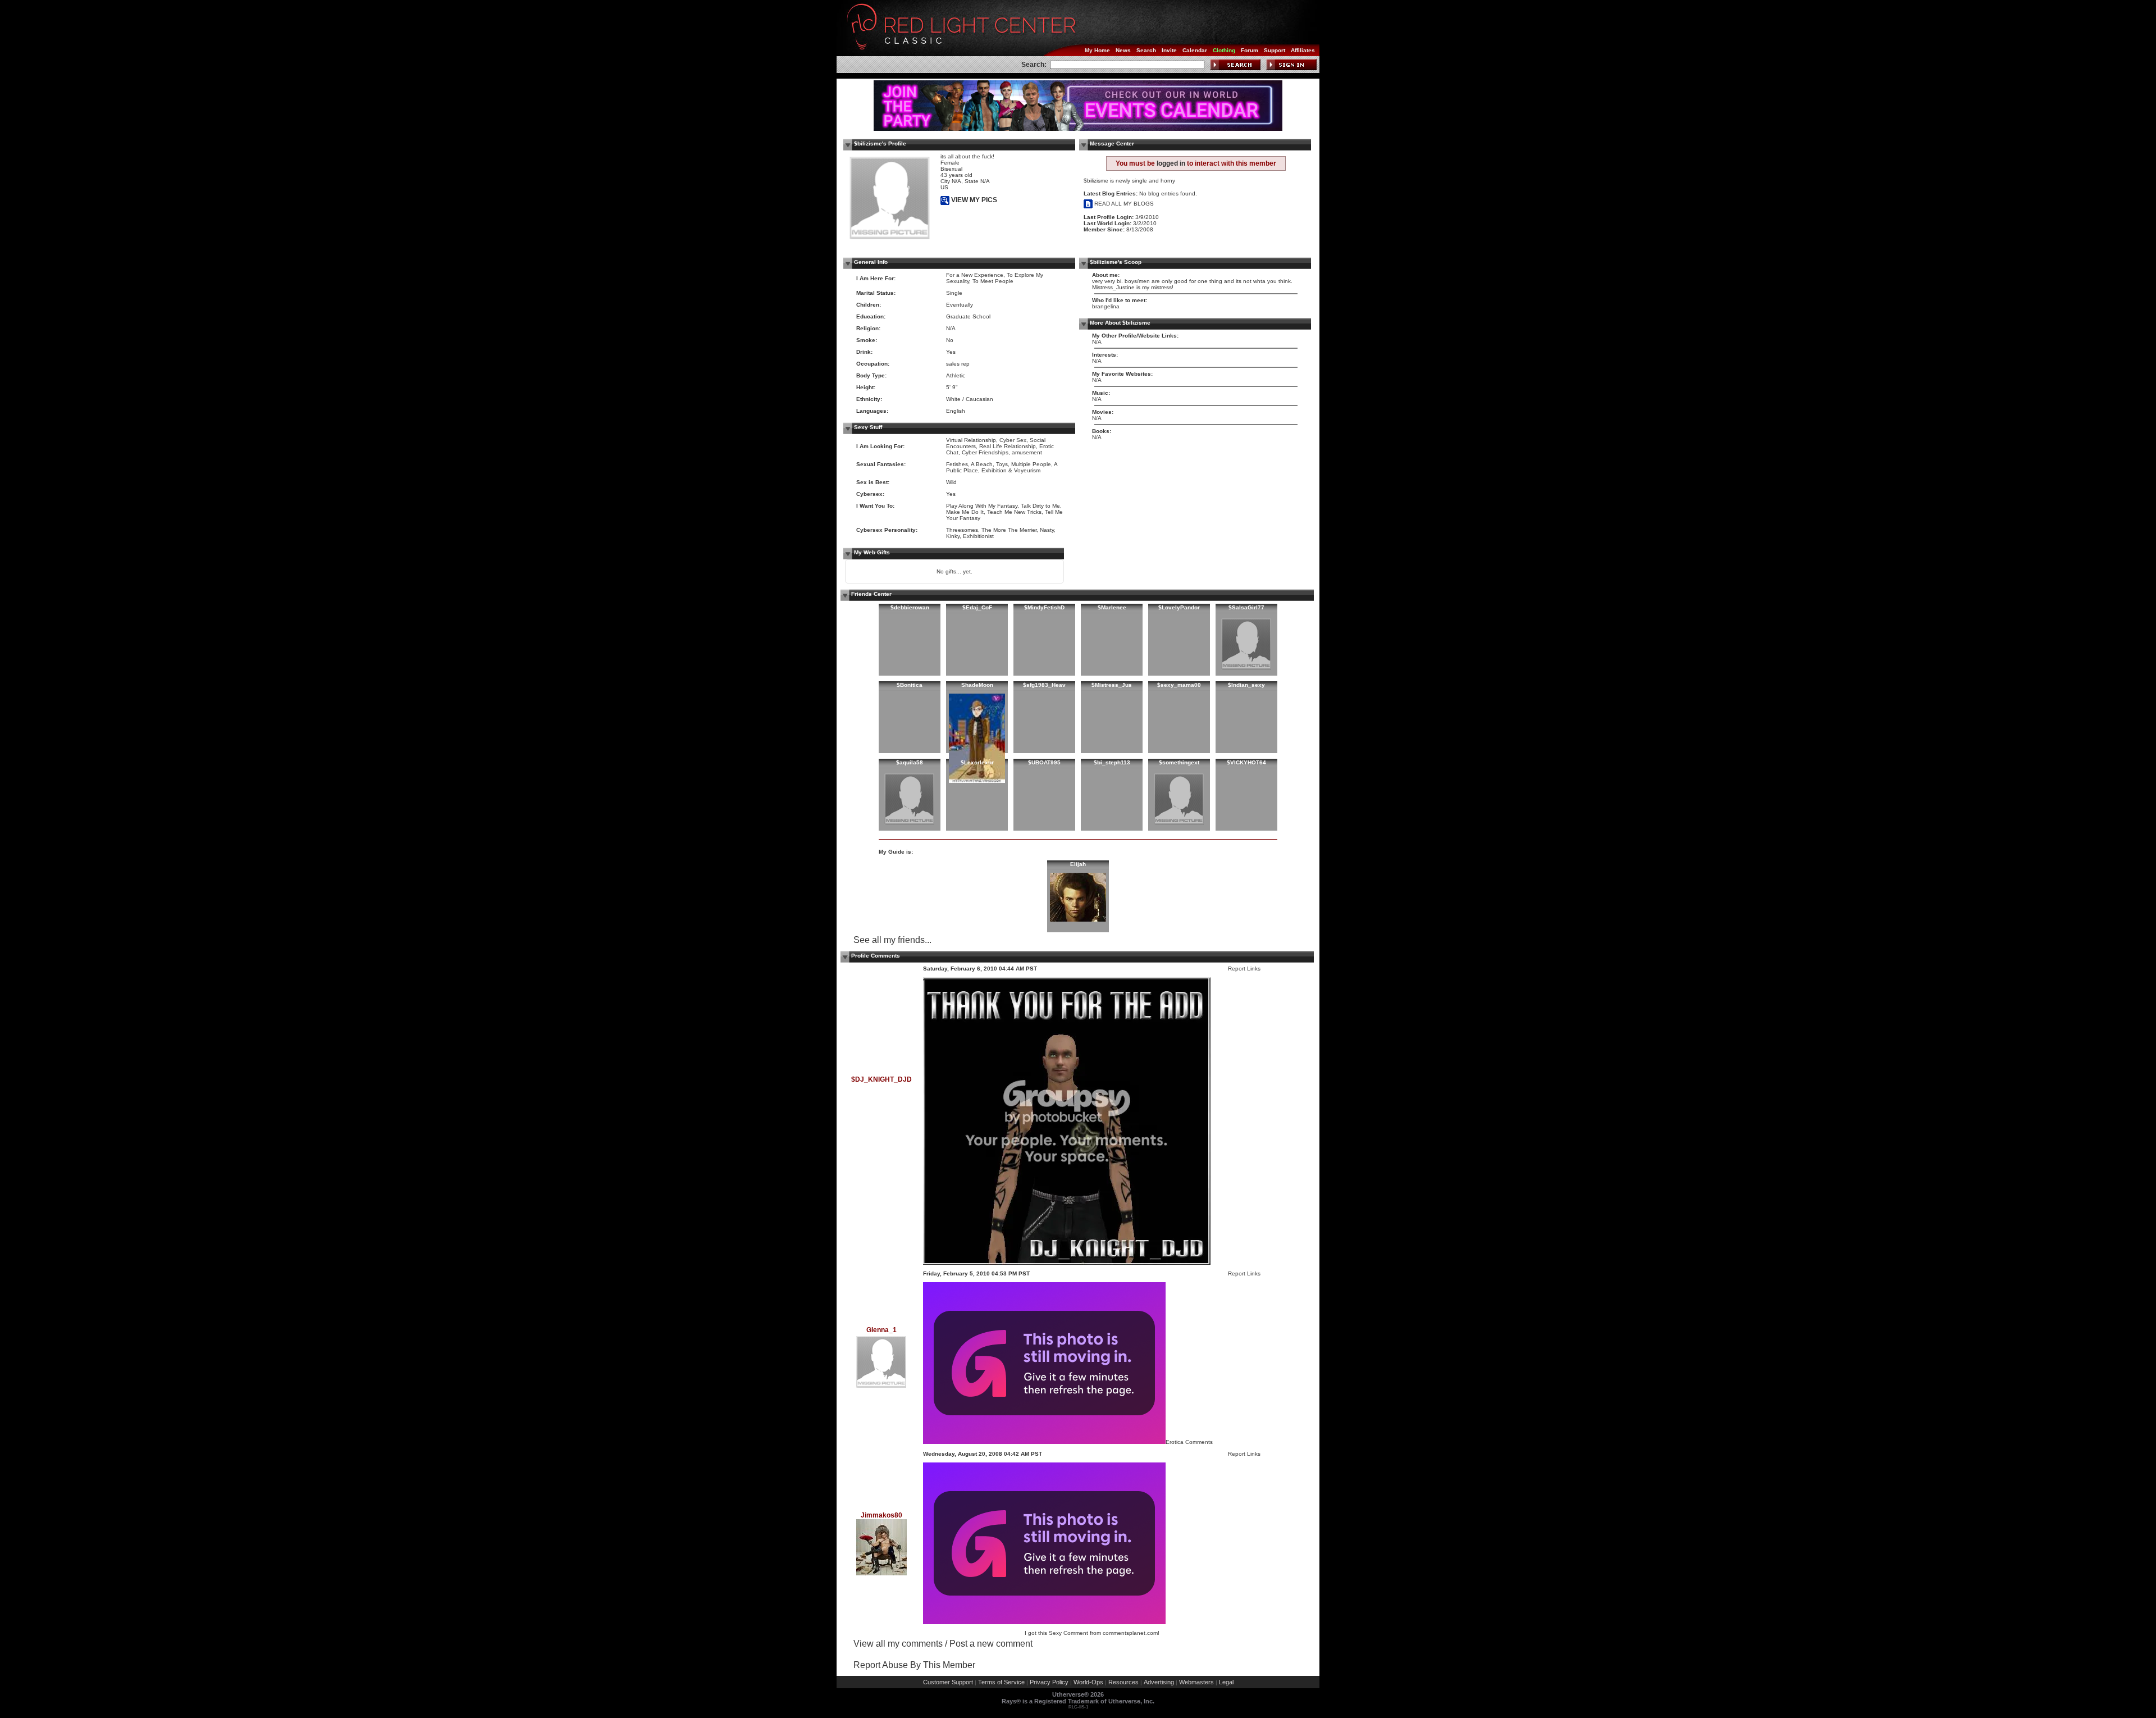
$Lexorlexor (977, 762)
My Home (1097, 50)
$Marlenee (1112, 607)
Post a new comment (991, 1644)
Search (1146, 50)
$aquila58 (910, 762)
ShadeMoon (977, 685)
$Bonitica (910, 685)
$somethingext (1179, 762)
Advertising (1159, 1682)
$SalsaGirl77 (1246, 607)
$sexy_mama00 (1179, 685)
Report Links (1244, 969)
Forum (1250, 50)
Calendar (1195, 50)
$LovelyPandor (1179, 607)
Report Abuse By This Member (914, 1665)
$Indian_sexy (1246, 685)
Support (1275, 50)
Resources (1123, 1682)
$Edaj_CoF (977, 607)
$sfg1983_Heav (1044, 685)
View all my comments (898, 1644)
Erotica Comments (1189, 1442)
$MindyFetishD (1044, 607)
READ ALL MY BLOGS (1123, 204)
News (1123, 50)
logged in (1171, 163)
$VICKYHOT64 (1246, 762)
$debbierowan (910, 607)
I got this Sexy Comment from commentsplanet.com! (1092, 1633)
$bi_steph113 (1112, 762)
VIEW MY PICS (973, 200)
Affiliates (1303, 50)
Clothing (1224, 50)
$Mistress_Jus (1112, 685)
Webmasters (1196, 1682)
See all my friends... (892, 940)
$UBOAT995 (1044, 762)
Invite (1169, 50)
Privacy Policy (1049, 1682)
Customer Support (948, 1682)
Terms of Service (1001, 1682)
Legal (1226, 1682)
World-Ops (1088, 1682)
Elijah (1078, 864)
